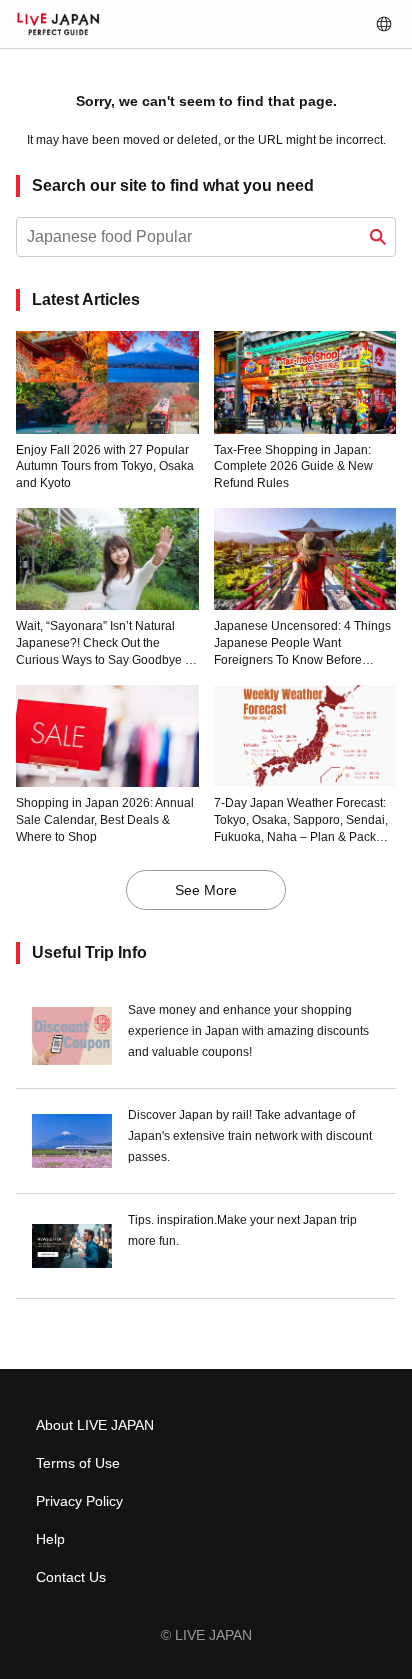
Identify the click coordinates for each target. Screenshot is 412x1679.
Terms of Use (78, 1463)
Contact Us (71, 1577)
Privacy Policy (79, 1501)
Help (50, 1539)
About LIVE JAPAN (95, 1425)
